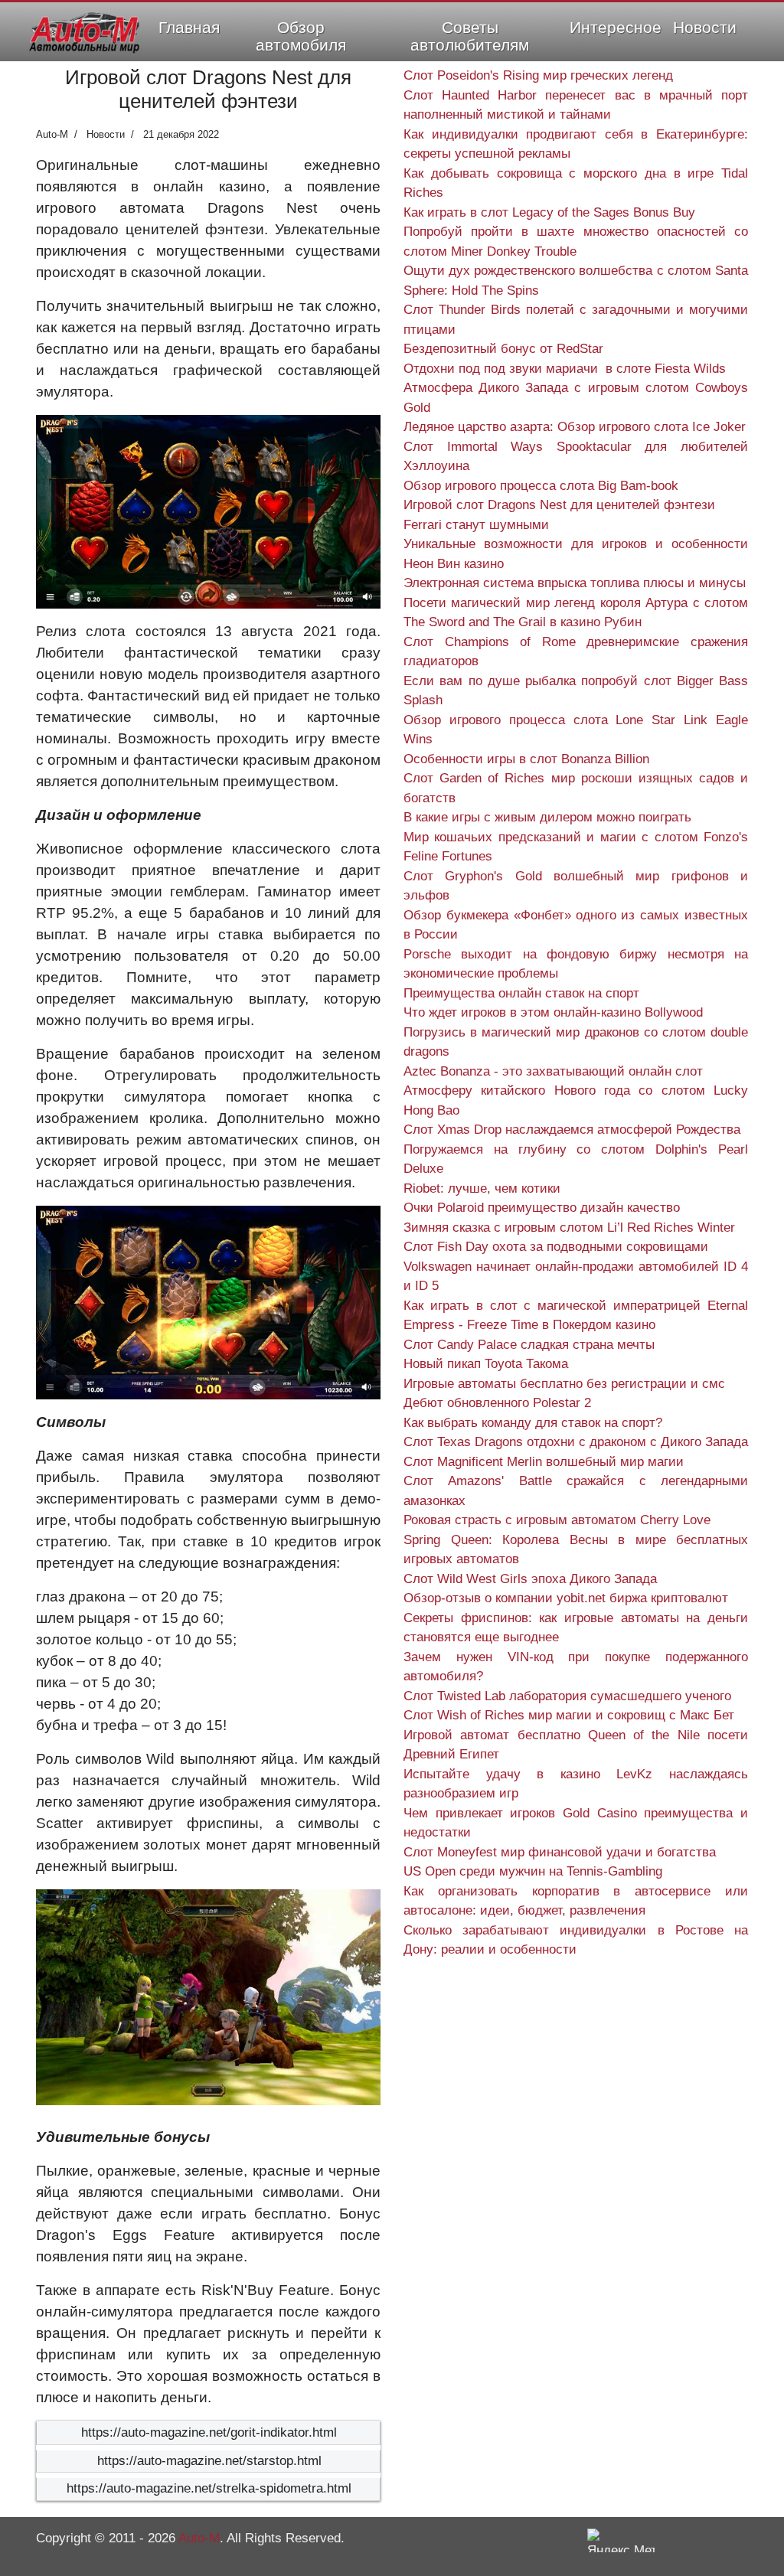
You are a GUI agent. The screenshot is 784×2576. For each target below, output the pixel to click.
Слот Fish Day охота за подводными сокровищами (556, 1247)
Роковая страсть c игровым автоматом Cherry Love (557, 1520)
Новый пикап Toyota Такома (486, 1364)
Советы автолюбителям (470, 36)
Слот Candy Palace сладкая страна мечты (529, 1345)
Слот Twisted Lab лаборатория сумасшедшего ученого (567, 1696)
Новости (705, 27)
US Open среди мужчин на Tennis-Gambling (533, 1871)
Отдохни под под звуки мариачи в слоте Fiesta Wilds (565, 369)
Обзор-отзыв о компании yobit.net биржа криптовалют (566, 1598)
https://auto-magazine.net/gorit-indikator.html (209, 2432)
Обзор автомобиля (301, 36)
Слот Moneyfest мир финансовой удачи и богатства (560, 1852)
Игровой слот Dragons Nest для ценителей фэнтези (559, 505)
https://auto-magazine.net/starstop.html (209, 2461)
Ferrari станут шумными (476, 525)
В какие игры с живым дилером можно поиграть (547, 817)
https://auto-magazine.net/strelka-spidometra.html (209, 2488)
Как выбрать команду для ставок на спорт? (533, 1423)
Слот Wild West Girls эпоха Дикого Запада (530, 1579)
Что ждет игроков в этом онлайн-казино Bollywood (553, 1012)
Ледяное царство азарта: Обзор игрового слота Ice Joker (575, 427)
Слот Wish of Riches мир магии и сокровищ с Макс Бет (569, 1715)
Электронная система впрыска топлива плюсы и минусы (575, 583)
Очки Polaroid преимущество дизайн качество (542, 1208)
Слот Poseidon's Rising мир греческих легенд (538, 75)
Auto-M (199, 2538)
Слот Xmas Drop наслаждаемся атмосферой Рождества (572, 1130)
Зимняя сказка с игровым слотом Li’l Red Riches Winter (569, 1228)
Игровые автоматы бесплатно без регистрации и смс (564, 1384)
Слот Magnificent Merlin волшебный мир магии (544, 1462)
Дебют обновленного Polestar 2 (497, 1403)
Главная (189, 27)
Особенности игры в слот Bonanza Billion (526, 759)
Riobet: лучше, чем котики (482, 1188)
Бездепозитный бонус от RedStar (503, 349)
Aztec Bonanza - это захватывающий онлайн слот (553, 1071)
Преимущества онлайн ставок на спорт (521, 993)
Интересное (616, 27)
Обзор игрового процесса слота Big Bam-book (541, 486)
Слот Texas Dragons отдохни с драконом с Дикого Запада (576, 1442)
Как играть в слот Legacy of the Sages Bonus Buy (549, 212)
